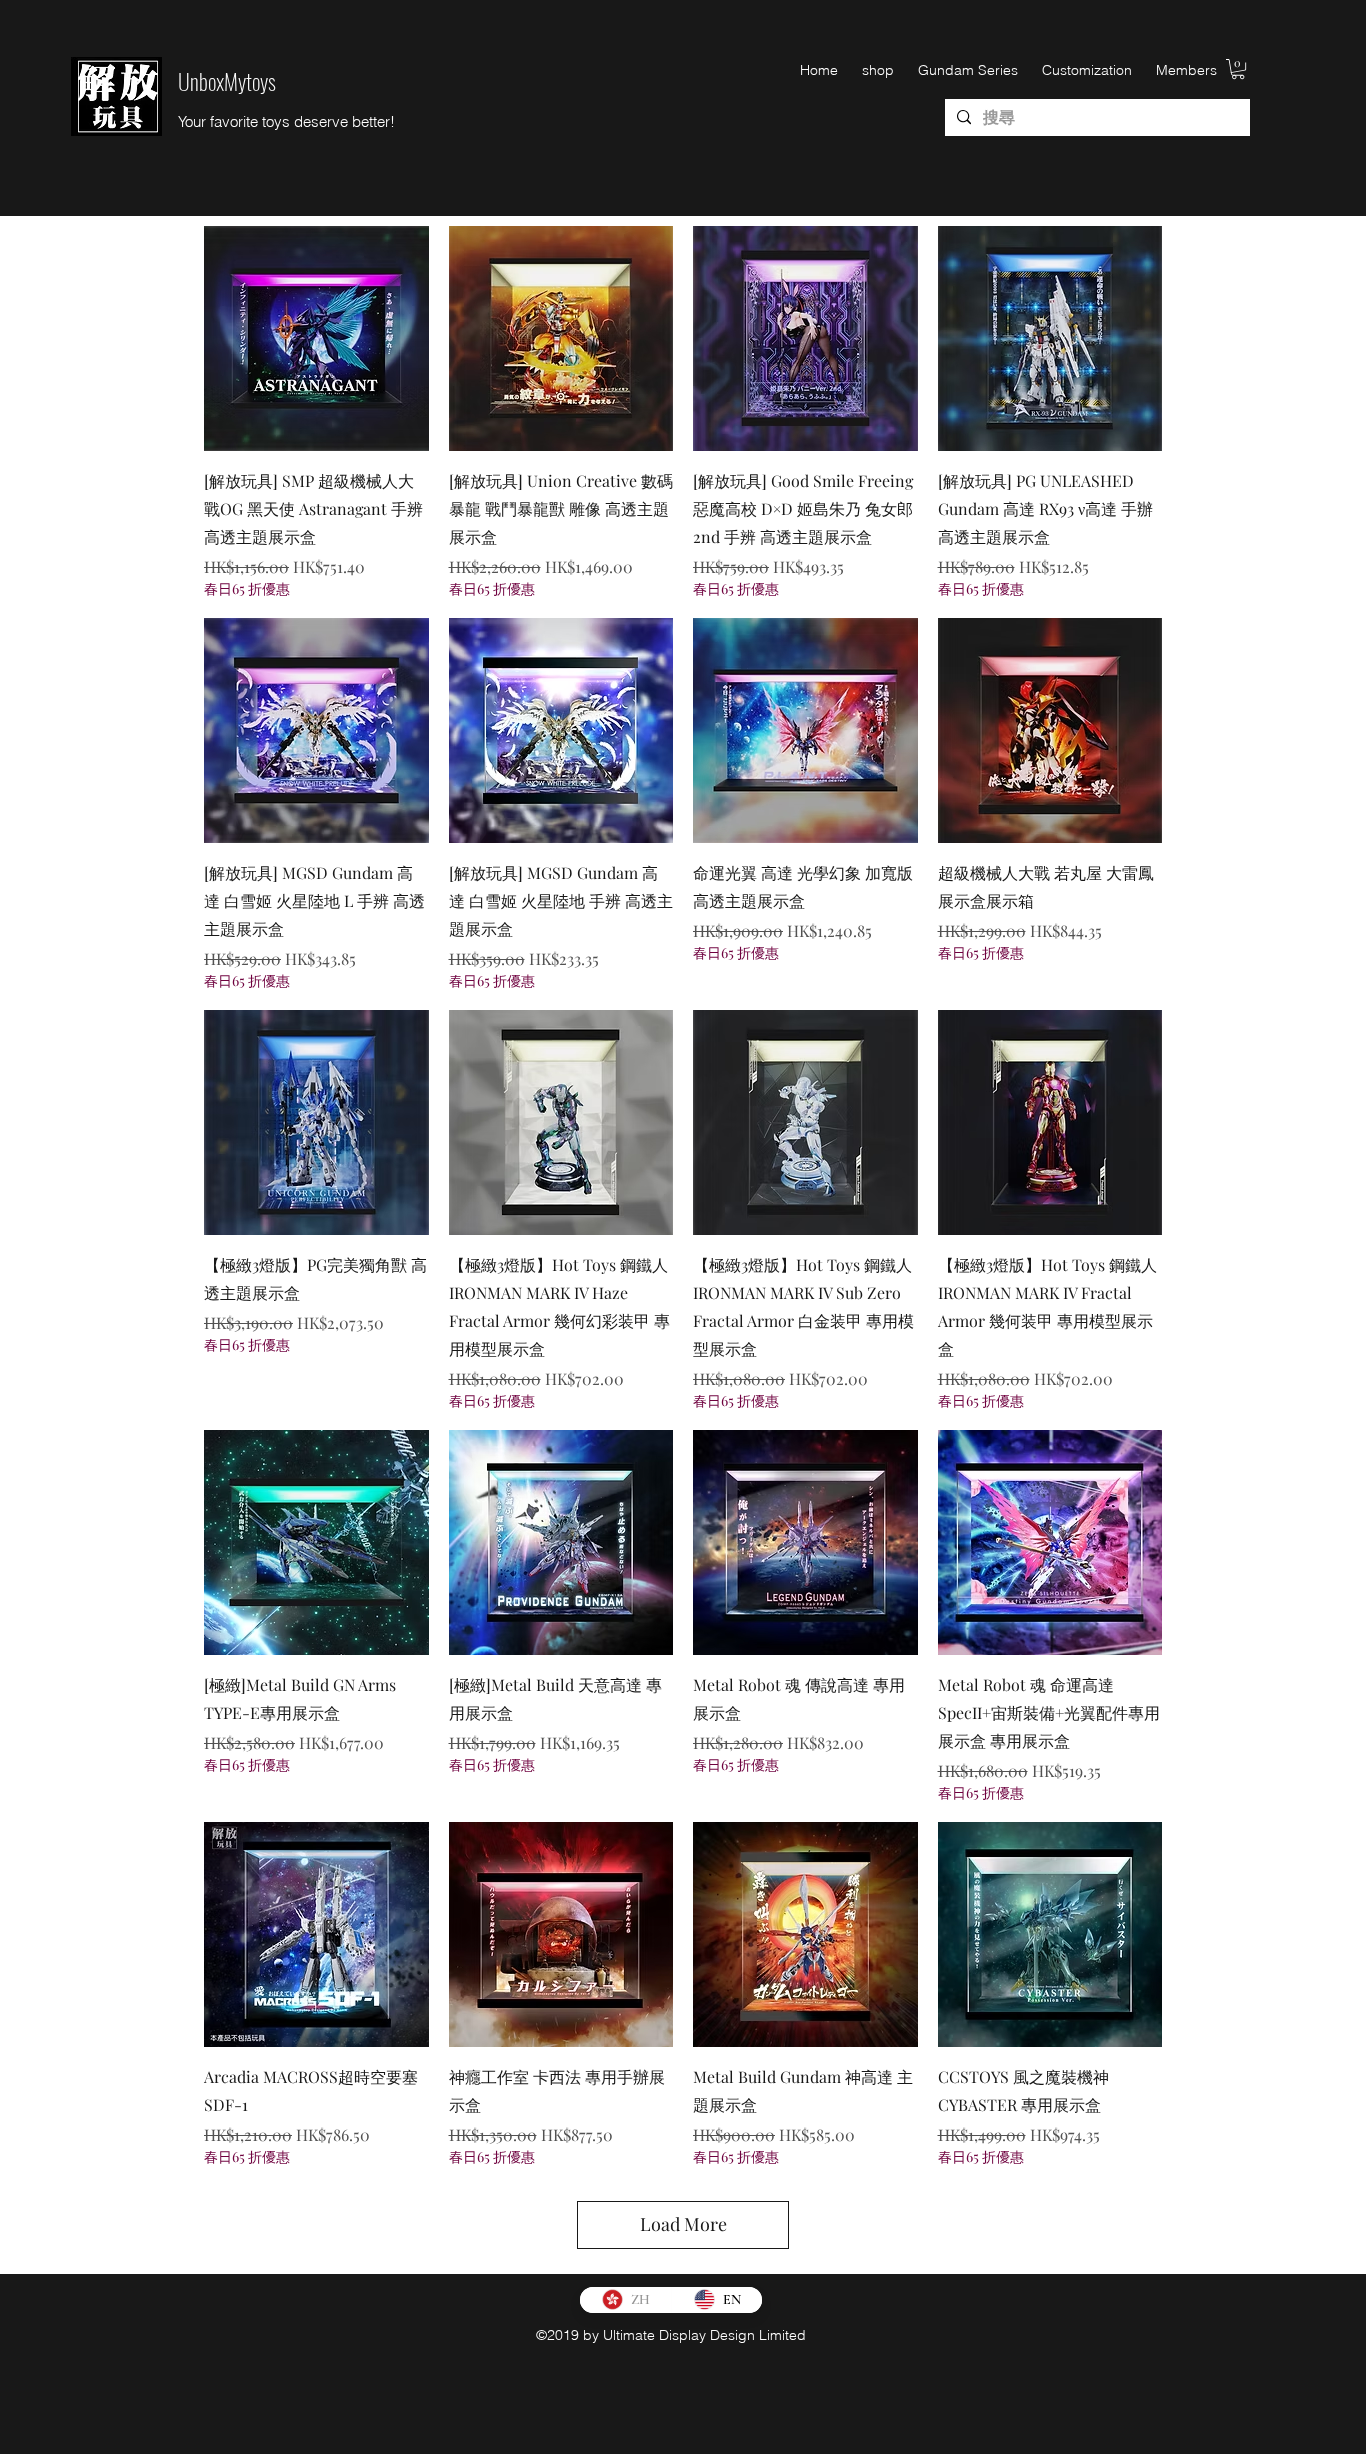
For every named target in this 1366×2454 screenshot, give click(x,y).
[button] (1238, 69)
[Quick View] (316, 338)
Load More (683, 2224)
